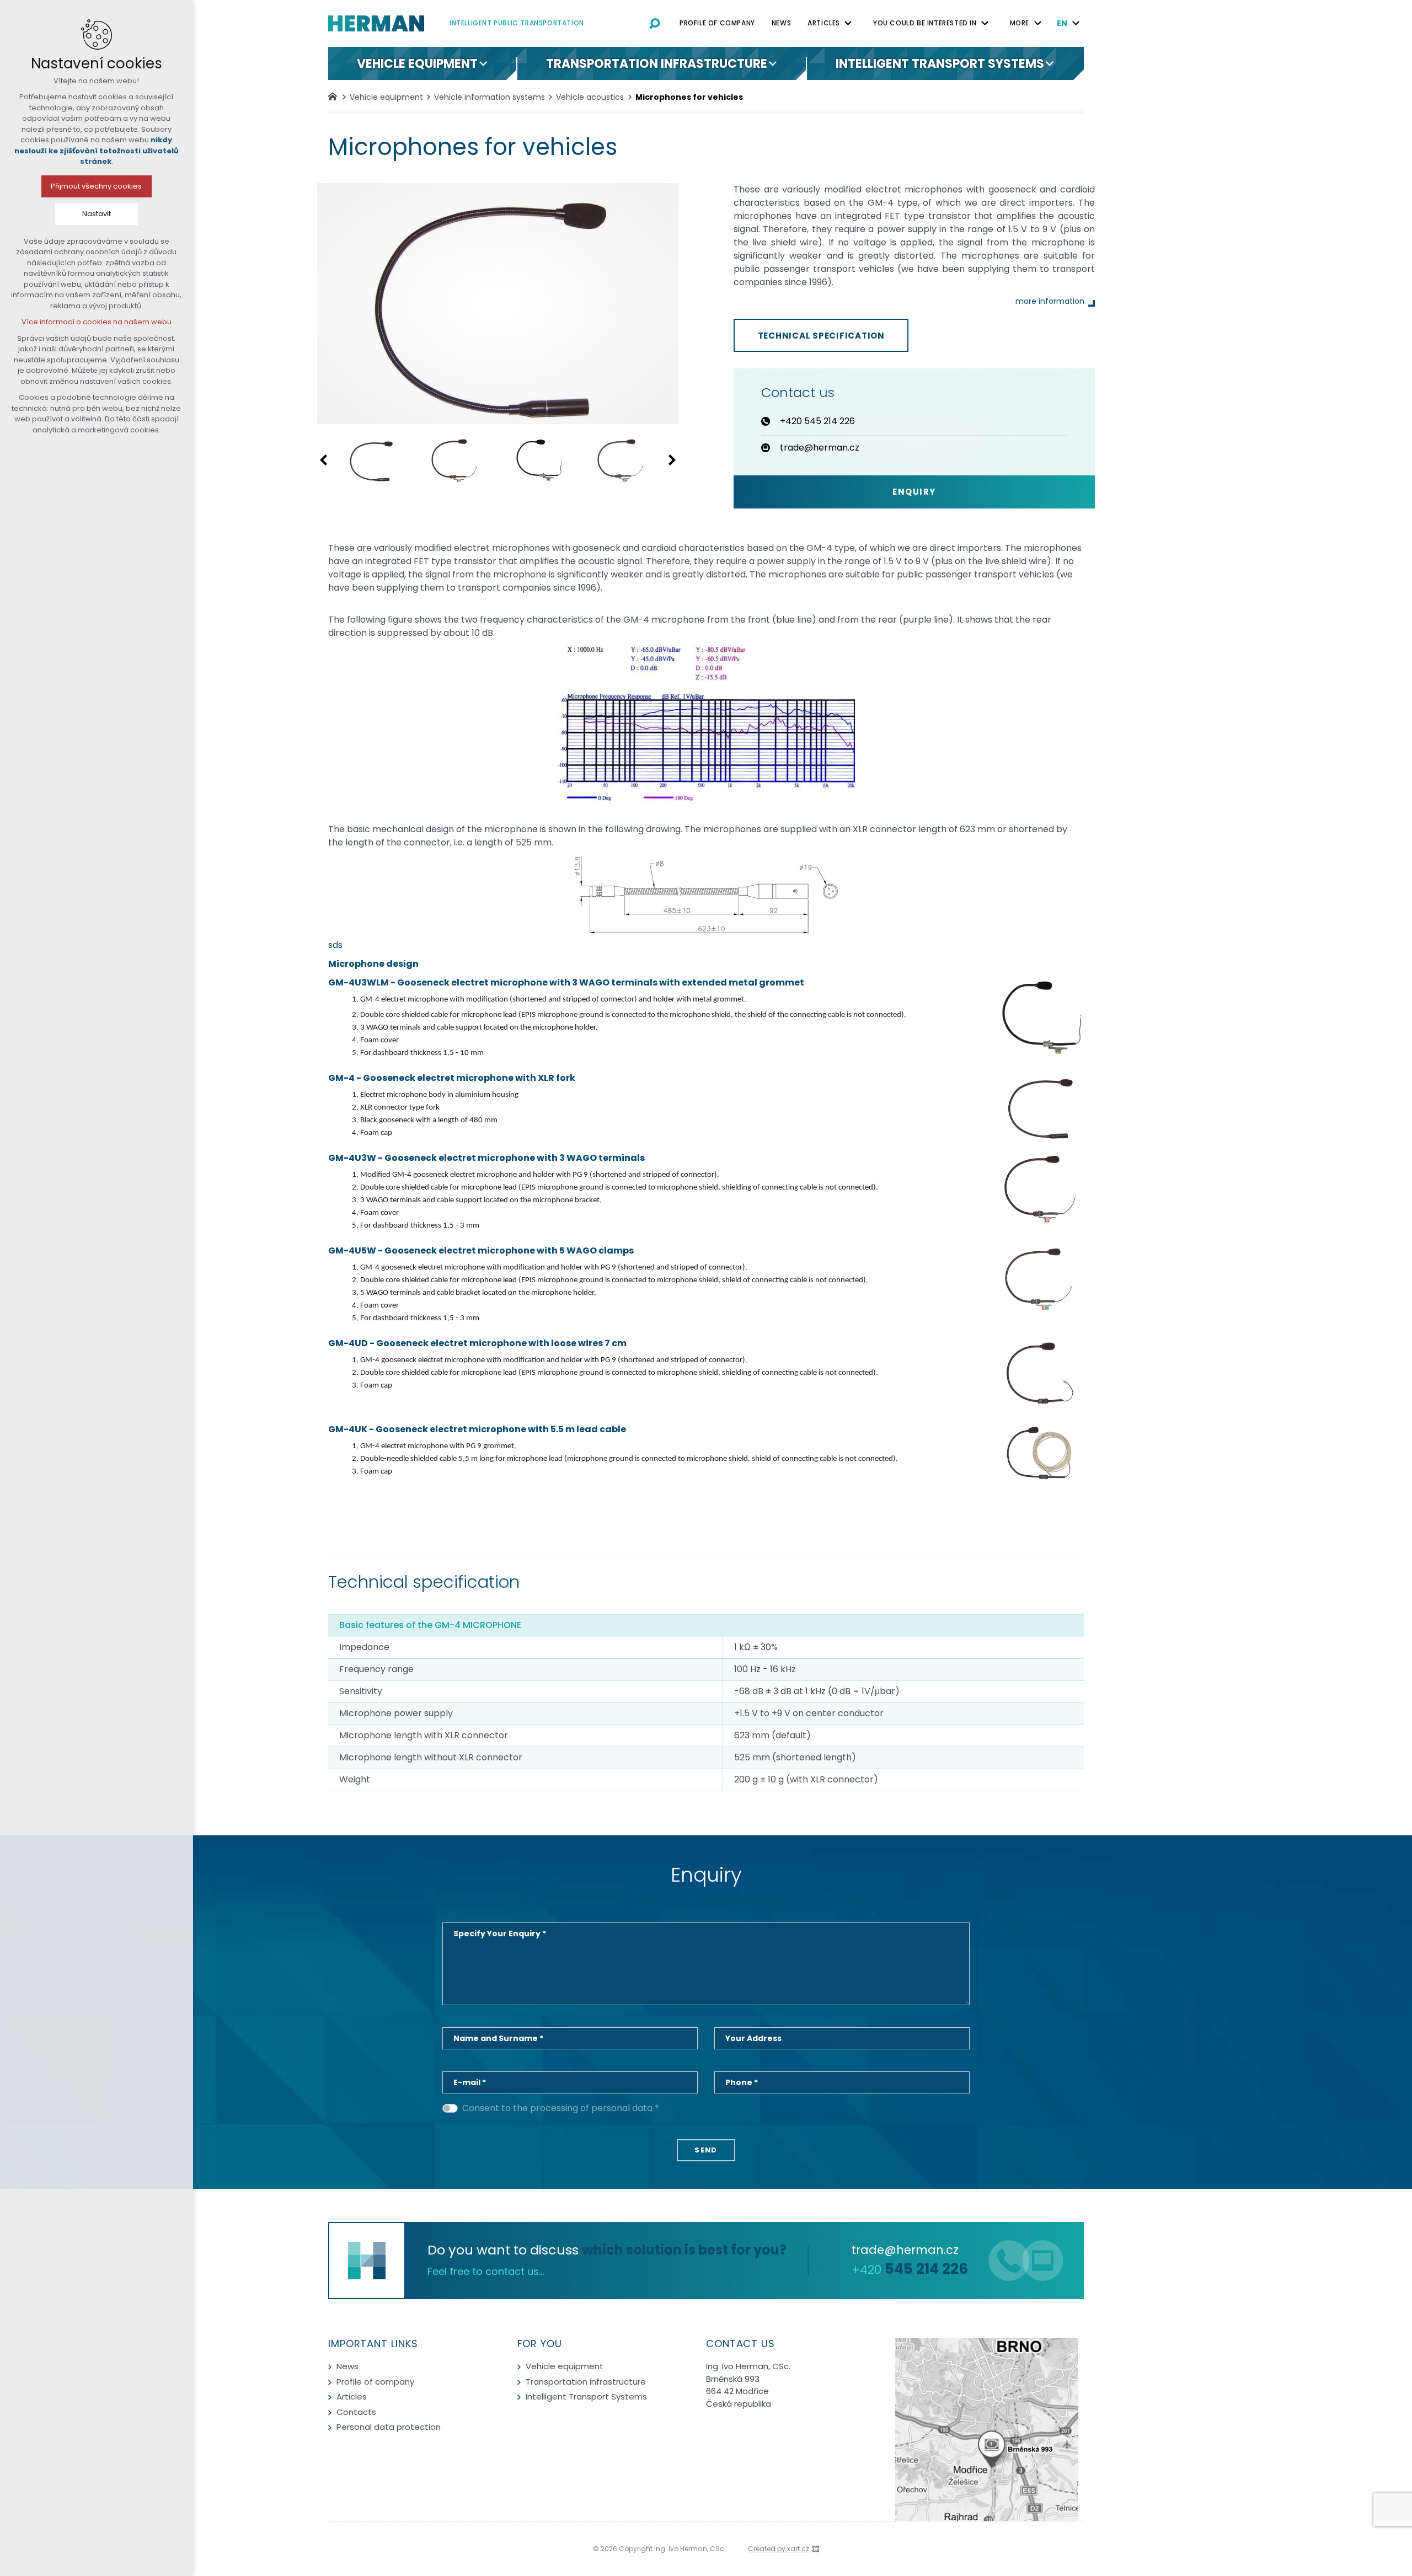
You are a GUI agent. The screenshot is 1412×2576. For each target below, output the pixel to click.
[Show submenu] (848, 23)
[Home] (335, 95)
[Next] (670, 460)
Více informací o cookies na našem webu (97, 322)
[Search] (655, 23)
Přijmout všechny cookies (97, 186)
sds (335, 945)
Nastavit (97, 214)
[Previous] (325, 460)
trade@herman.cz (905, 2250)
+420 (910, 2270)
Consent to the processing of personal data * (561, 2108)
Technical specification (821, 336)
